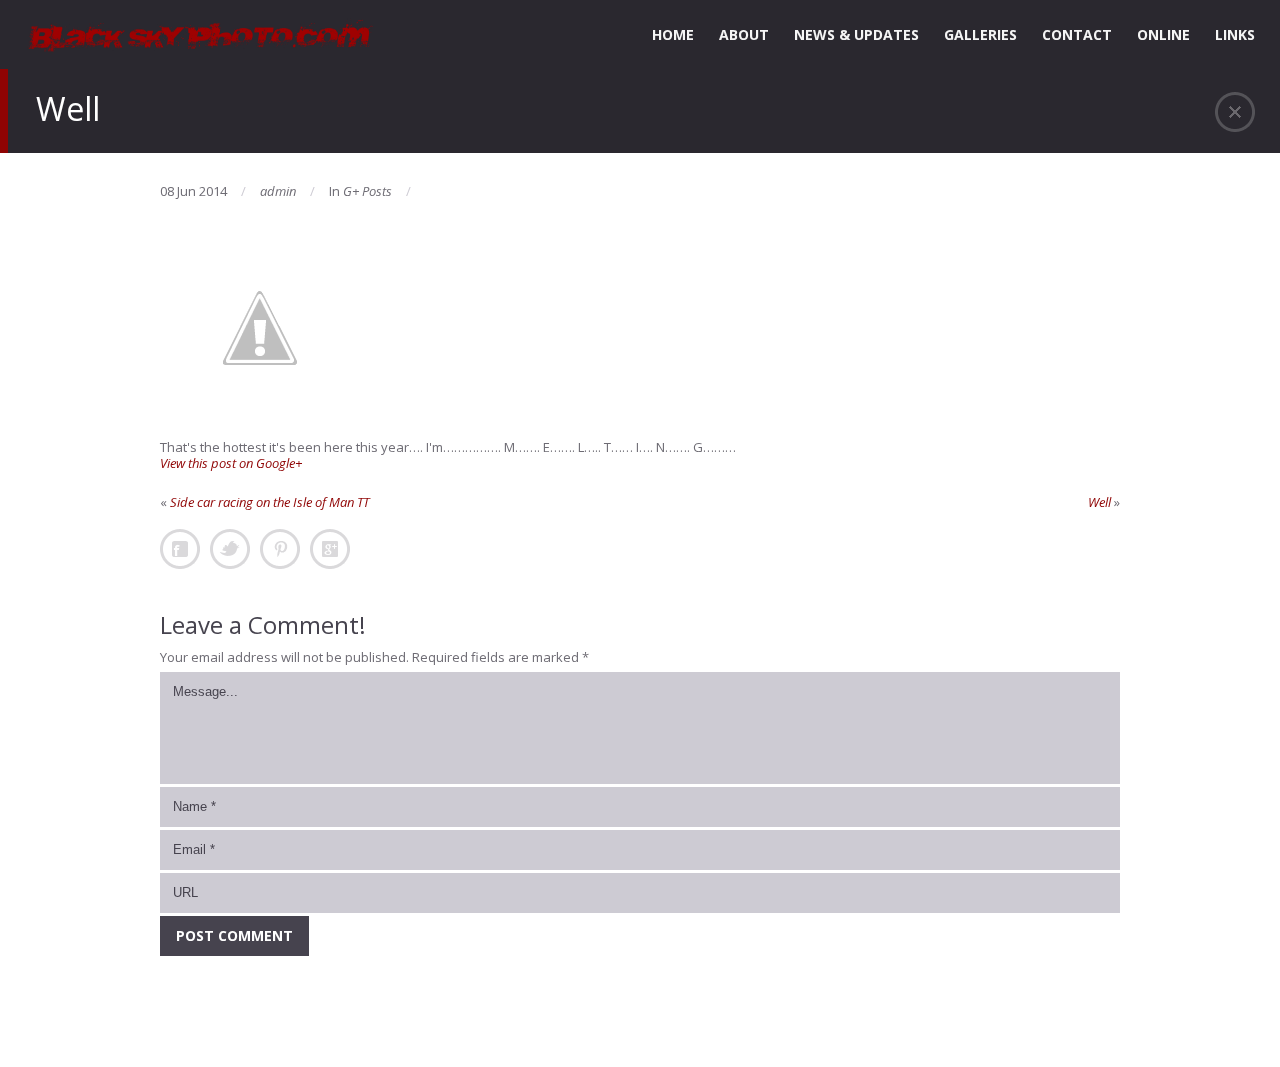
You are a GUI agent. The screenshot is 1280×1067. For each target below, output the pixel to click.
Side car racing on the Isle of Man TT (269, 502)
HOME (673, 34)
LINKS (1235, 34)
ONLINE (1163, 34)
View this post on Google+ (231, 463)
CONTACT (1077, 34)
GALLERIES (980, 34)
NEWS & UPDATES (856, 34)
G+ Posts (367, 191)
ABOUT (744, 34)
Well (1099, 502)
